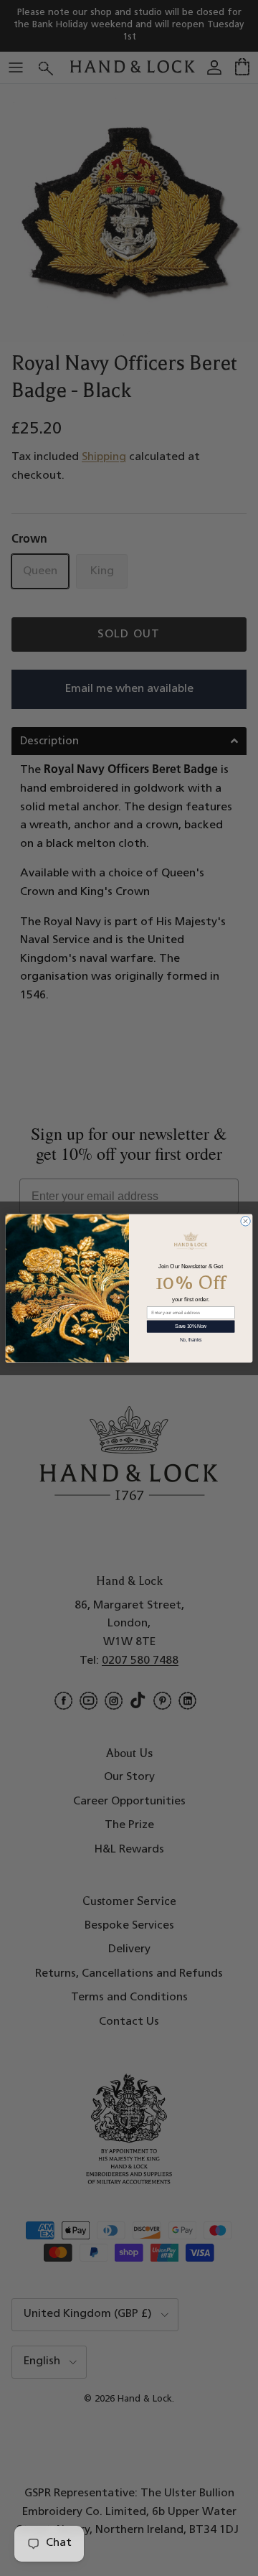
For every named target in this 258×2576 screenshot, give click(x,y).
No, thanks (191, 1340)
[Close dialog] (245, 1221)
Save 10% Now (191, 1326)
